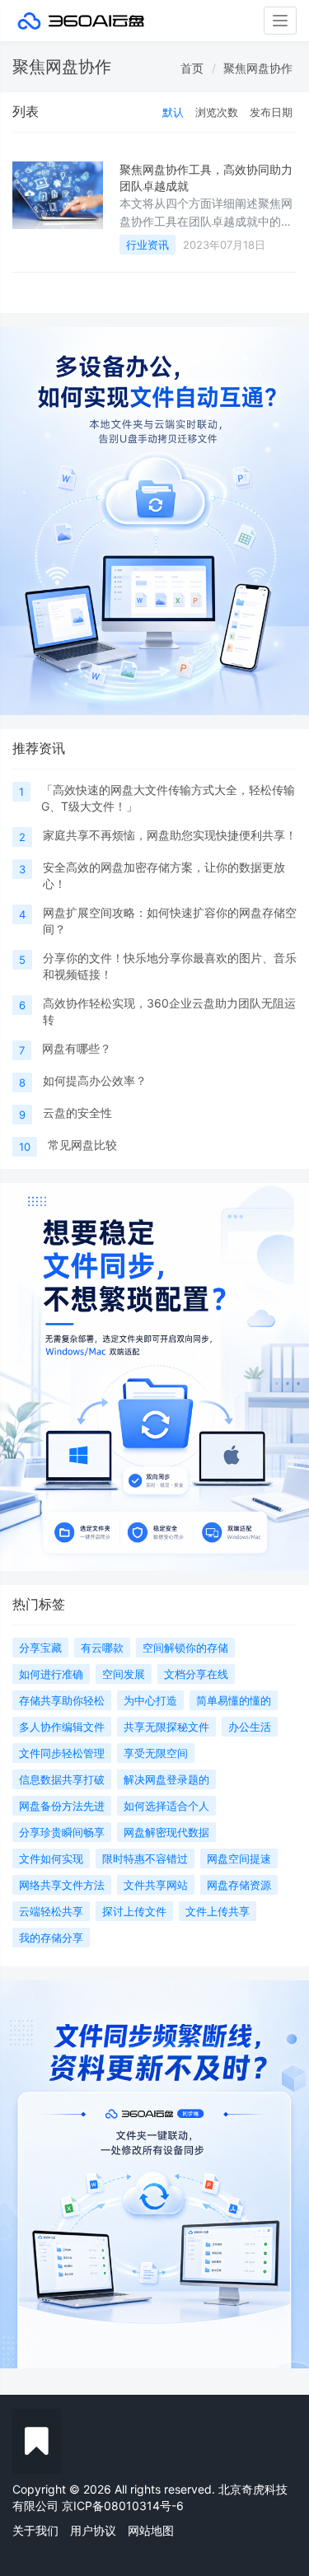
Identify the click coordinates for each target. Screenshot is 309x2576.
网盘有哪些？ (77, 1048)
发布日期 (271, 112)
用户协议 (93, 2530)
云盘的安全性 (77, 1113)
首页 (192, 68)
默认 (173, 112)
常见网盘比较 (82, 1145)
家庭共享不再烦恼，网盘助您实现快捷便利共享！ (170, 835)
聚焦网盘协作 (258, 68)
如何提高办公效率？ (95, 1080)
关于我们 (35, 2530)
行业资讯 (147, 245)
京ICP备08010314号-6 (123, 2506)
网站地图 (151, 2530)
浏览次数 (217, 112)
